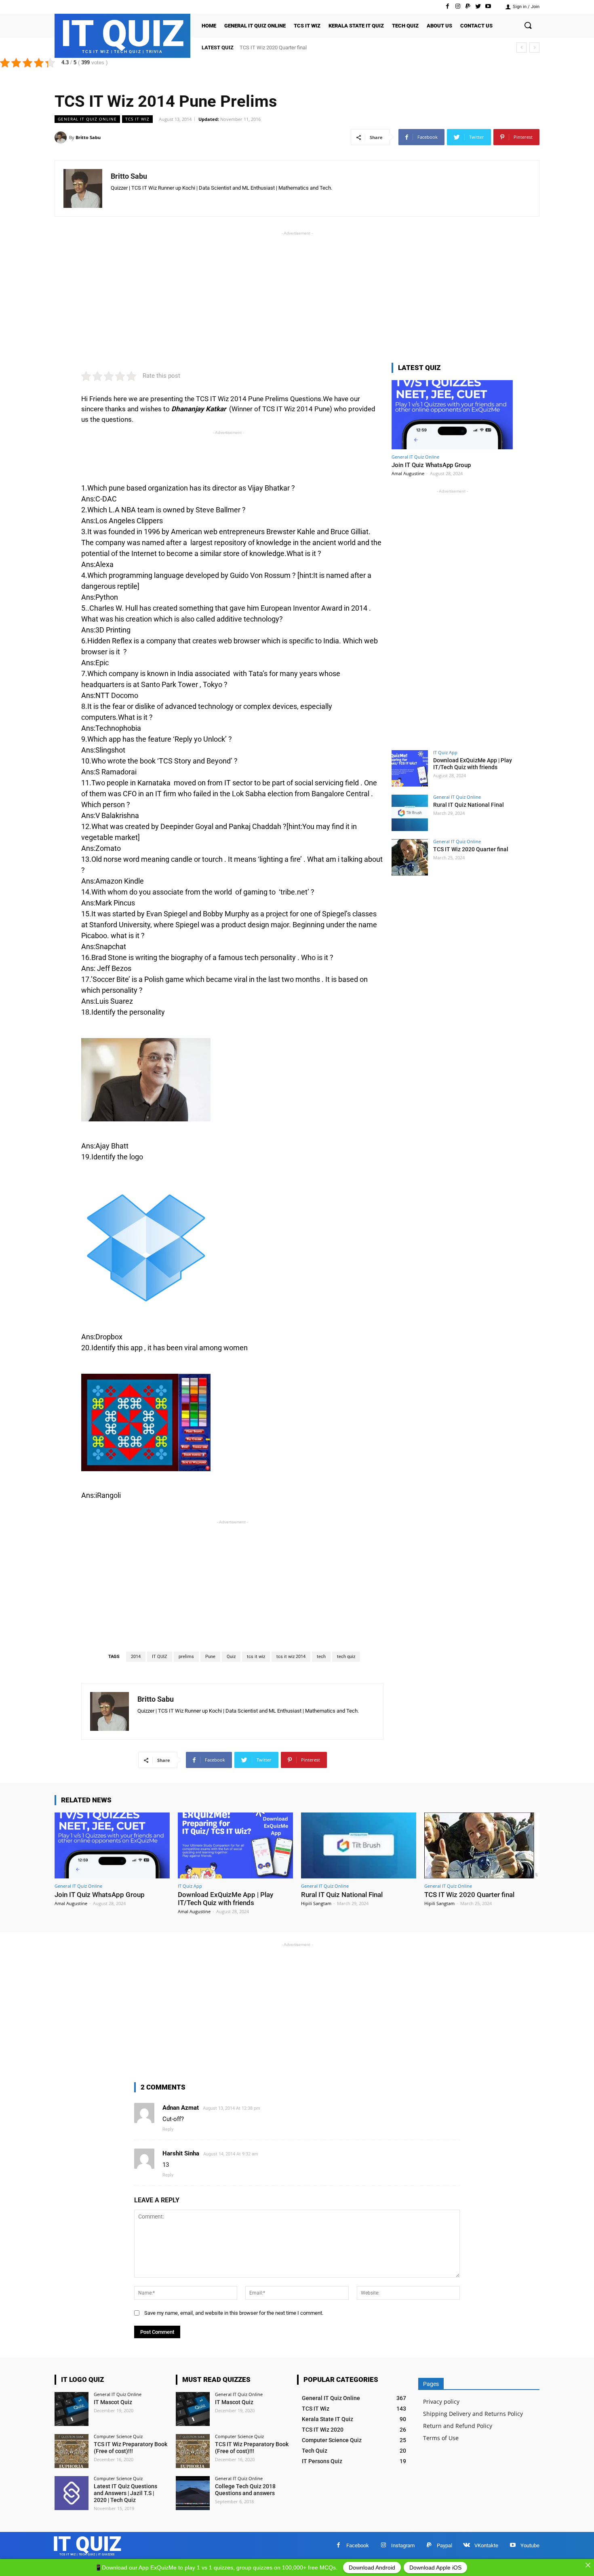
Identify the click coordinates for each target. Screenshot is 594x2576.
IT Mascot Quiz (113, 2402)
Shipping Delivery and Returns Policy (473, 2414)
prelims (186, 1657)
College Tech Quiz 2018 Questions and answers (245, 2490)
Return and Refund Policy (458, 2426)
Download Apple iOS (435, 2568)
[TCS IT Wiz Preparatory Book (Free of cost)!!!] (72, 2451)
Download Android (372, 2568)
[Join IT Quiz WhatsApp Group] (452, 415)
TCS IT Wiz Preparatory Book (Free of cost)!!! (131, 2448)
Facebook (358, 2545)
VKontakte (486, 2545)
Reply (168, 2129)
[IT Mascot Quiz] (72, 2409)
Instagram (403, 2545)
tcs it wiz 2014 (291, 1657)
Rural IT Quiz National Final (469, 805)
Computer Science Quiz (118, 2436)
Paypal (444, 2545)
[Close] (588, 2565)
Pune (210, 1657)
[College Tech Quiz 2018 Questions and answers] (193, 2493)
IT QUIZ (160, 1657)
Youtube (530, 2545)
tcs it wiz (256, 1657)
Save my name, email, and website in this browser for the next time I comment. (234, 2313)
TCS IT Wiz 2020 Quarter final (273, 48)
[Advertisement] (297, 294)
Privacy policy (441, 2402)
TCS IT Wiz (137, 119)
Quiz (231, 1657)
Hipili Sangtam (316, 1903)
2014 (136, 1657)
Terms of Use (441, 2438)
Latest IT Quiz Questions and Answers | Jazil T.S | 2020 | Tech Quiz (125, 2493)
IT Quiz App (445, 752)
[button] (528, 26)
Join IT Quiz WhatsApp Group (431, 465)
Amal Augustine (408, 473)
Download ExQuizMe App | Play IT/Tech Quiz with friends (473, 764)
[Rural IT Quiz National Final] (410, 813)
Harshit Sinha (181, 2153)
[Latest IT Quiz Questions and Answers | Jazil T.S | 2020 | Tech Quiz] (72, 2493)
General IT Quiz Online (87, 119)
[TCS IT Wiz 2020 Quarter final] (410, 857)
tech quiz (346, 1657)
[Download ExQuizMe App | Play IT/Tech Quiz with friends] (410, 768)
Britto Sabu (88, 137)
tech (321, 1657)
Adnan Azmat (181, 2108)
